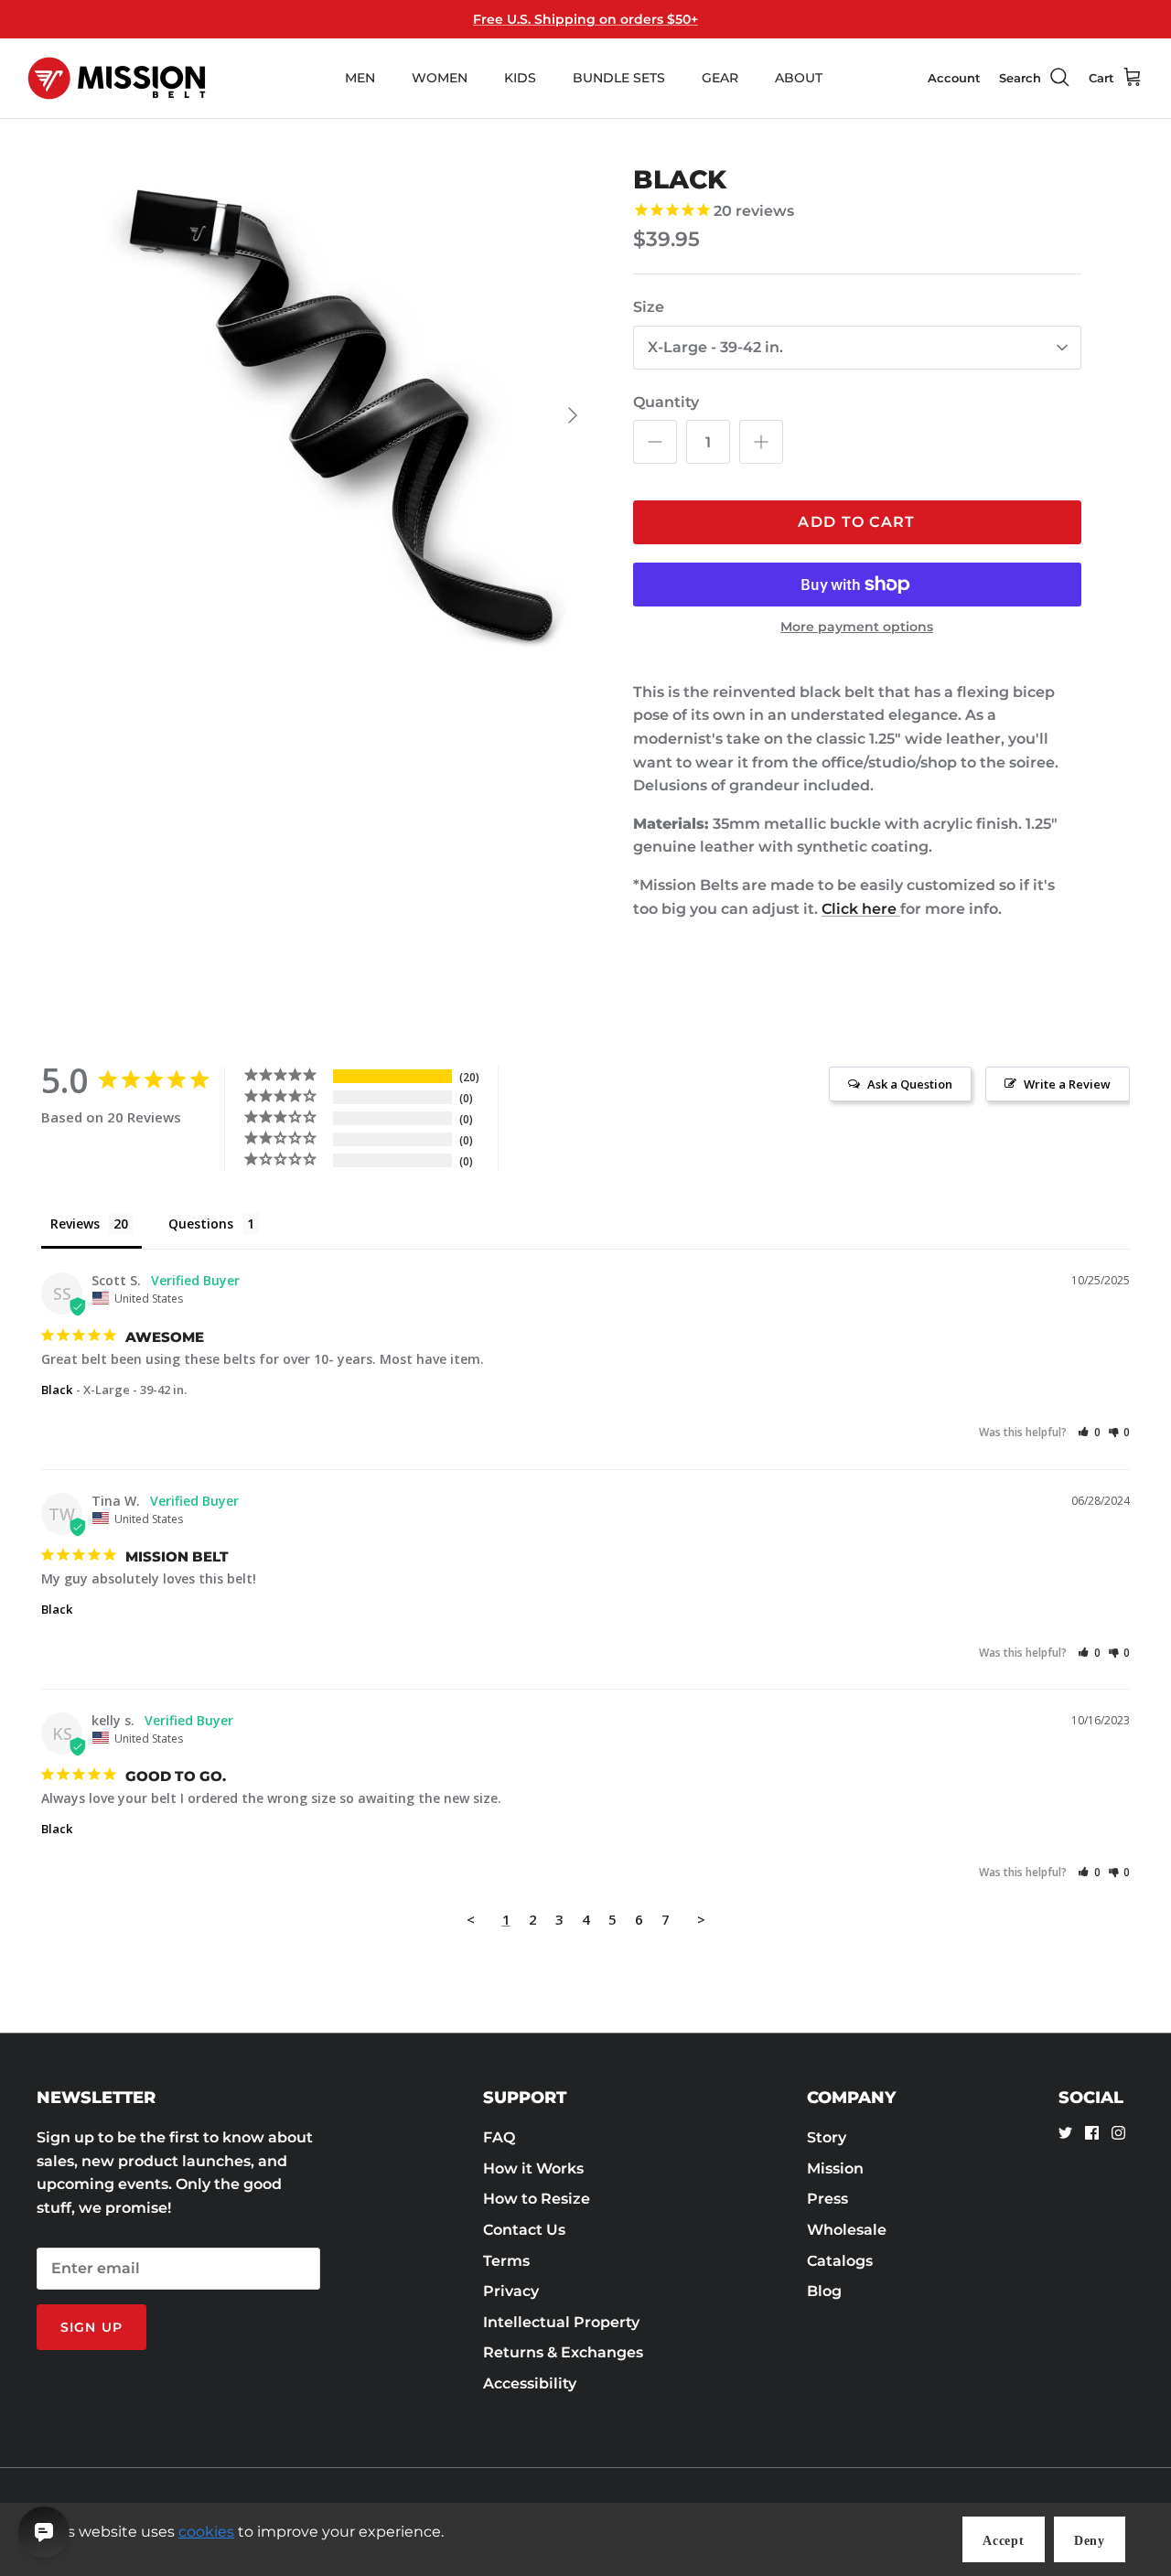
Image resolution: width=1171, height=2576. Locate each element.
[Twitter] (1065, 2133)
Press (827, 2199)
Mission (835, 2168)
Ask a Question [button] (910, 1084)
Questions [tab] (201, 1224)
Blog (824, 2291)
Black (57, 1390)
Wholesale (847, 2230)
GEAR (720, 78)
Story (827, 2137)
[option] (342, 416)
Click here (861, 909)
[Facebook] (1092, 2133)
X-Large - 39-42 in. (715, 347)
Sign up (91, 2327)
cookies (206, 2532)
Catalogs (840, 2261)
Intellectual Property (561, 2322)
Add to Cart (856, 522)
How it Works (533, 2168)
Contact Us (524, 2230)
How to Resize (537, 2199)
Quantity (666, 402)
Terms (506, 2261)
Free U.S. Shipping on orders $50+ (585, 19)
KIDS (520, 78)
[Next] (573, 415)
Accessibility (530, 2383)
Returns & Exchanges (563, 2352)
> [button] (701, 1919)
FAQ (499, 2137)
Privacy (511, 2291)
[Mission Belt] (117, 78)
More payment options (857, 627)
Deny (1090, 2541)
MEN (360, 78)
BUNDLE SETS (619, 78)
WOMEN (440, 78)
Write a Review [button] (1067, 1084)
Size (649, 307)
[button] (1089, 1432)
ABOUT (799, 78)
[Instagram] (1118, 2133)
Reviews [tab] (75, 1224)
